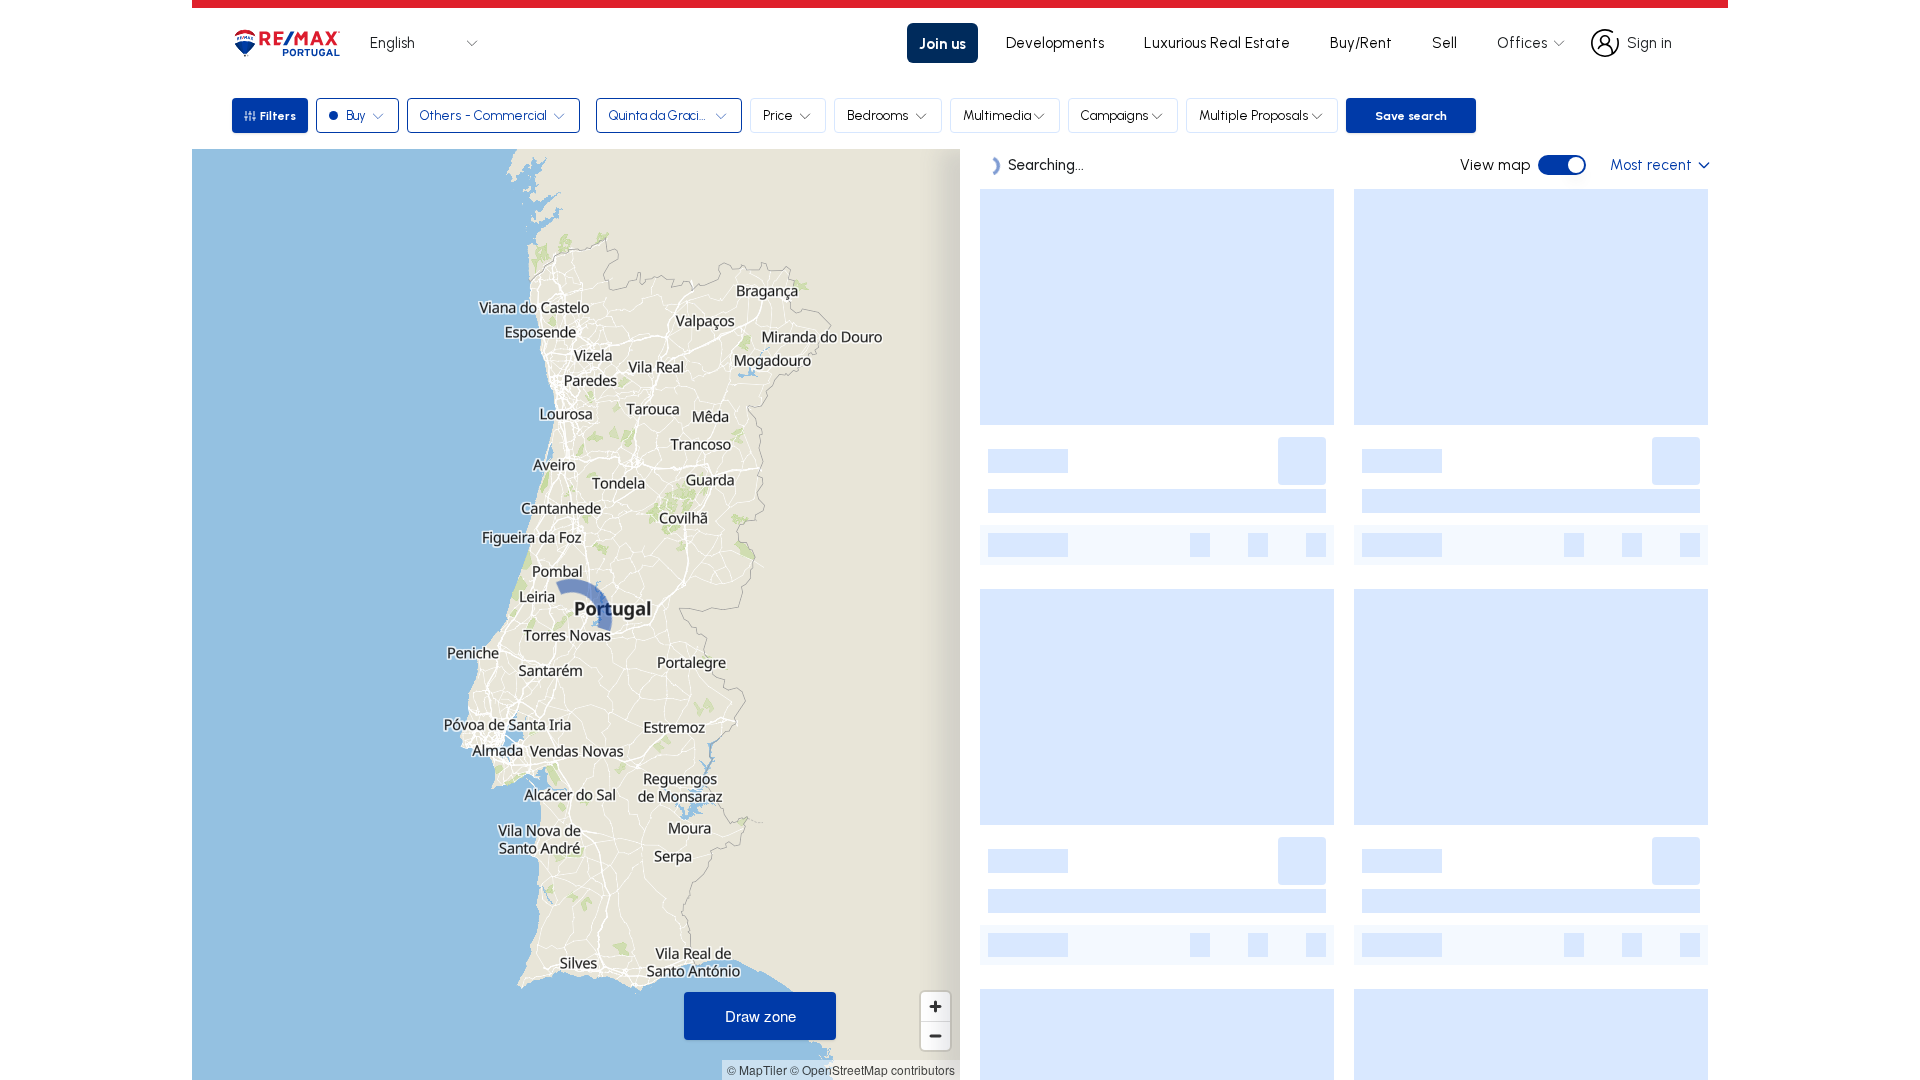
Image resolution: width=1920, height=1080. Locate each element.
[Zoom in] (935, 1006)
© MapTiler (757, 1069)
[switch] (1562, 165)
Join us (942, 43)
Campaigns (1115, 115)
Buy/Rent (1361, 42)
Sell (1444, 42)
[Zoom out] (935, 1035)
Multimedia (997, 115)
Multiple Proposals (1254, 115)
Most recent (1651, 164)
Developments (1055, 42)
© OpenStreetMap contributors (872, 1069)
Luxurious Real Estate (1217, 42)
